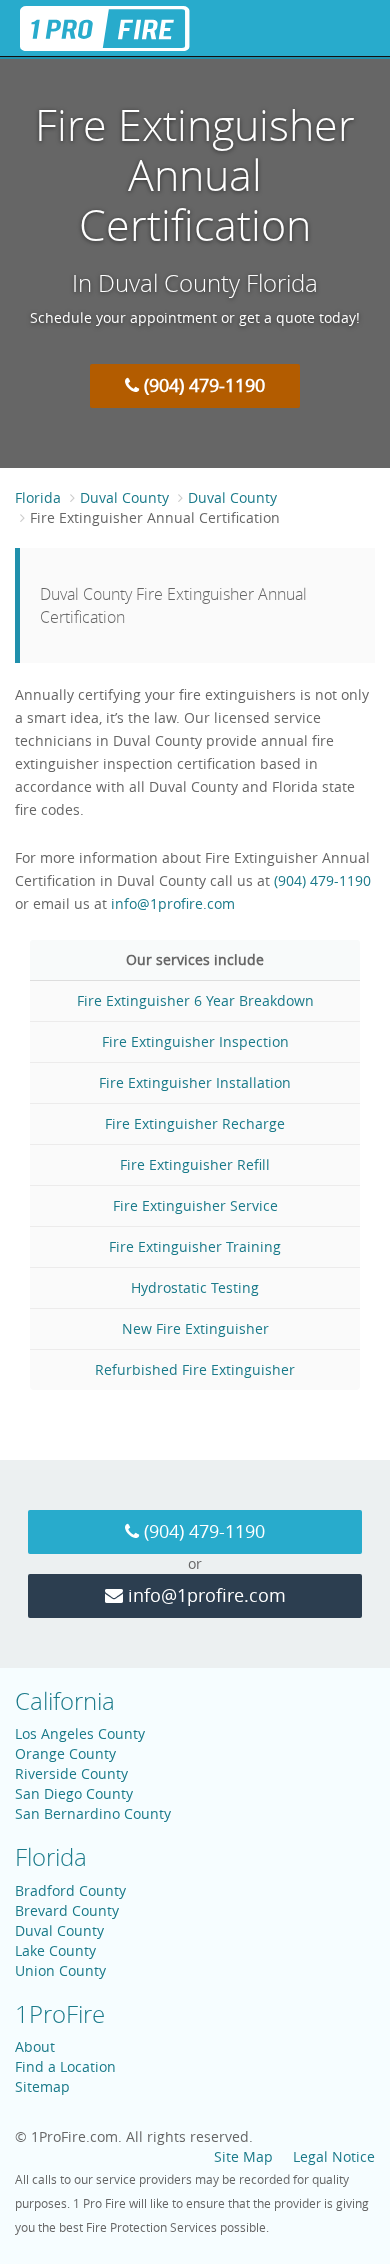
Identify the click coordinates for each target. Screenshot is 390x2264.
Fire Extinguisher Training (195, 1246)
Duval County (124, 497)
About (35, 2046)
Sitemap (42, 2086)
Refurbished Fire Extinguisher (195, 1369)
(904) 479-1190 (202, 385)
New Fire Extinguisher (195, 1328)
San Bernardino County (93, 1813)
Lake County (55, 1950)
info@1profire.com (173, 903)
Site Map (243, 2156)
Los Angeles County (80, 1733)
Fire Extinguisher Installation (195, 1082)
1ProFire (60, 2014)
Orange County (65, 1753)
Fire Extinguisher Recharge (195, 1123)
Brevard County (67, 1910)
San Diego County (74, 1793)
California (65, 1701)
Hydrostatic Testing (195, 1287)
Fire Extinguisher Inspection (195, 1041)
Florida (38, 497)
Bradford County (70, 1890)
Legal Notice (334, 2156)
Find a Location (65, 2066)
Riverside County (71, 1773)
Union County (60, 1970)
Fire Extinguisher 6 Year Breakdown (195, 1000)
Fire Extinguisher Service (195, 1205)
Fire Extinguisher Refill (195, 1164)
